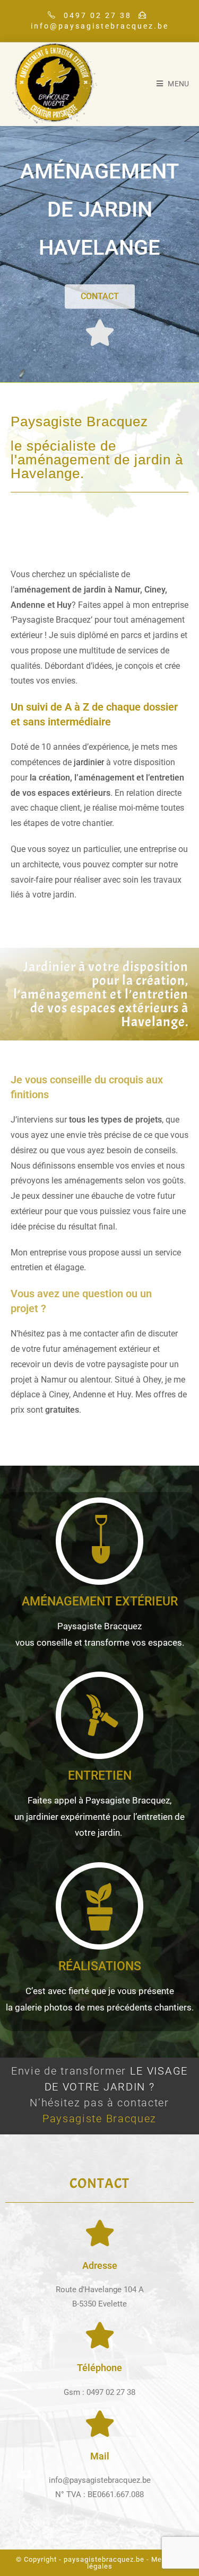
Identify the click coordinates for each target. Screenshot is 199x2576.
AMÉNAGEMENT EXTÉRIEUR (100, 1601)
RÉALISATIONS (100, 1966)
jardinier (89, 762)
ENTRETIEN (100, 1776)
